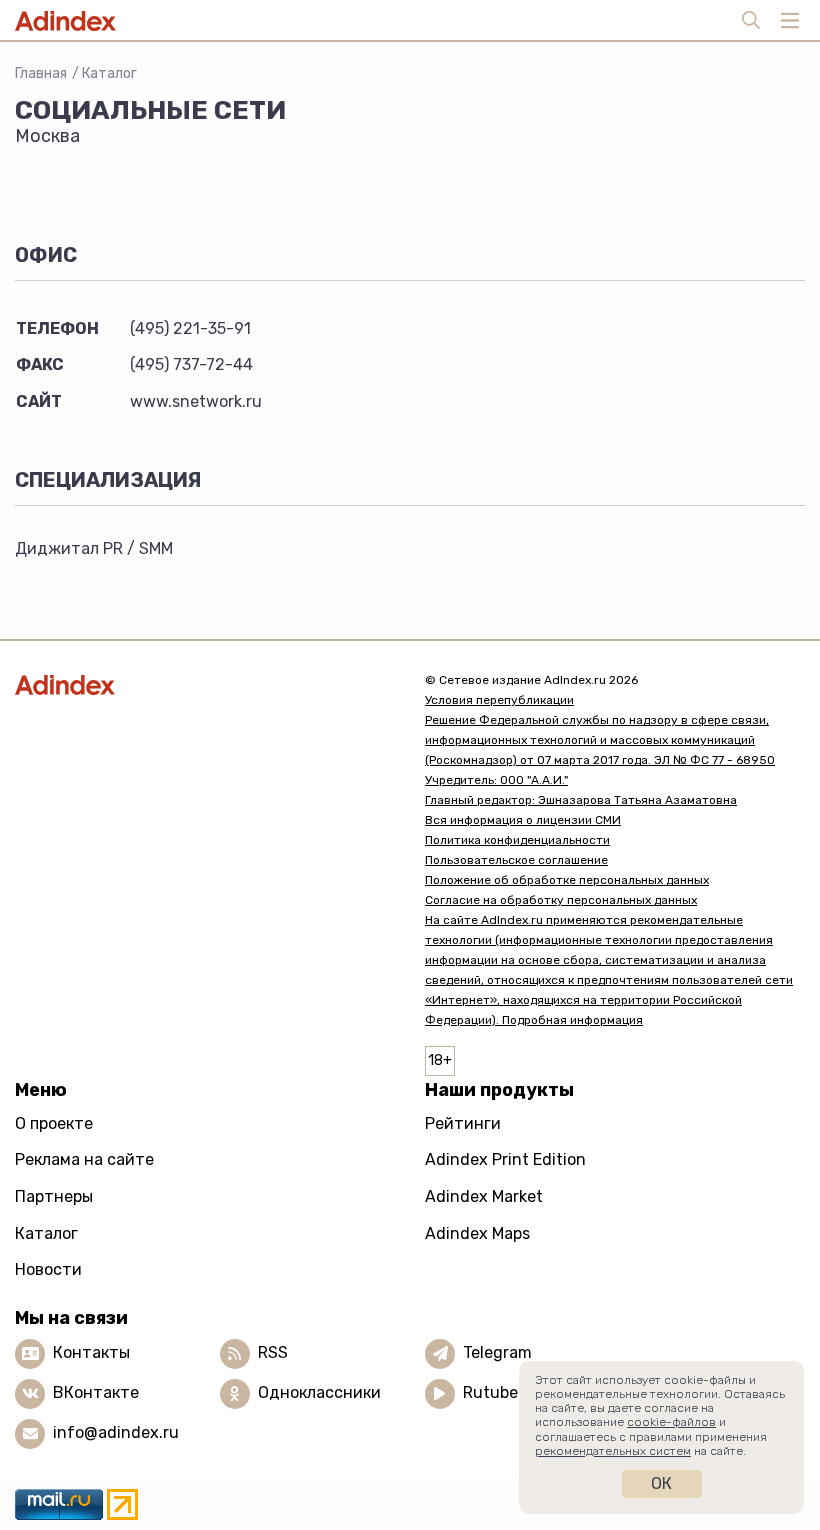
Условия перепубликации (499, 700)
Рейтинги (463, 1123)
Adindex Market (484, 1196)
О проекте (54, 1123)
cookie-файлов (671, 1422)
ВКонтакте (96, 1392)
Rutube (490, 1392)
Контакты (91, 1352)
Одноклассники (319, 1392)
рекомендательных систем (613, 1451)
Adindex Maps (477, 1233)
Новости (48, 1269)
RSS (273, 1352)
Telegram (497, 1352)
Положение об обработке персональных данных (567, 880)
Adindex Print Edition (505, 1159)
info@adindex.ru (116, 1432)
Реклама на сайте (84, 1159)
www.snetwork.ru (196, 401)
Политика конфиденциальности (517, 840)
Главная (41, 73)
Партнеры (54, 1196)
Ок (661, 1483)
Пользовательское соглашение (516, 860)
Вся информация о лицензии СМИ (523, 820)
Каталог (109, 73)
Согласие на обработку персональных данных (561, 900)
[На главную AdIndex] (205, 684)
